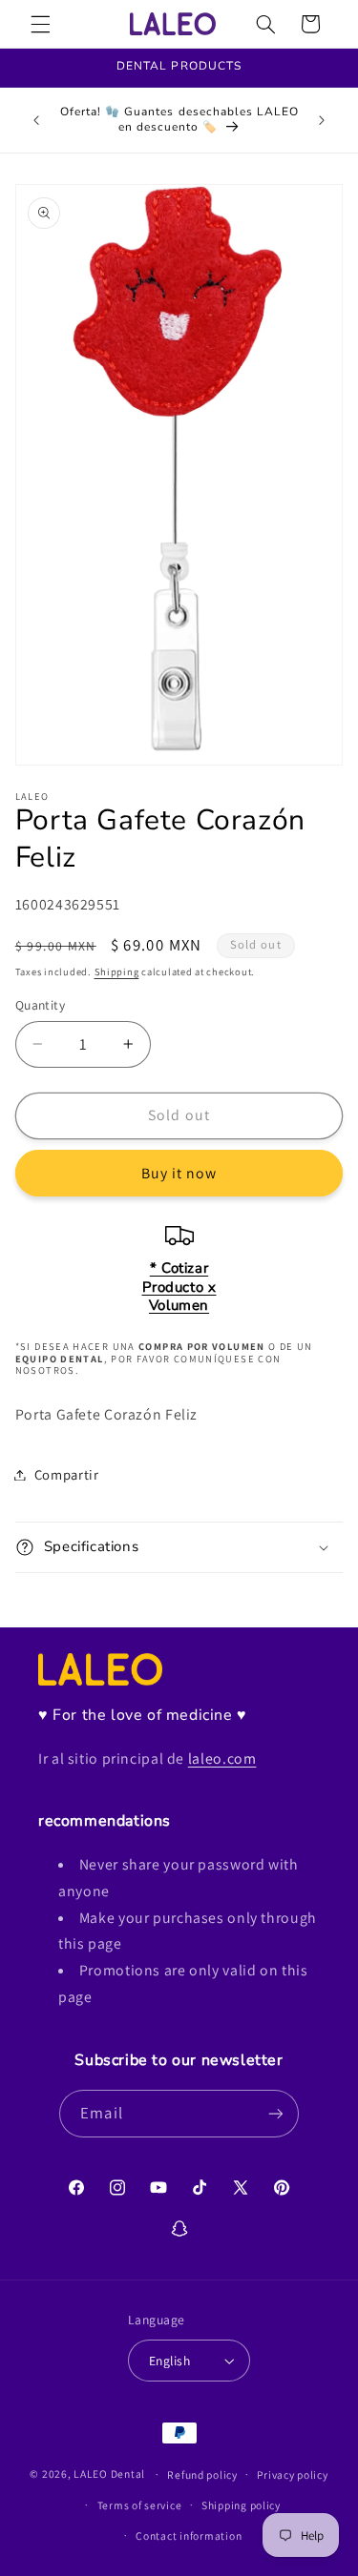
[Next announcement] (322, 120)
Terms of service (140, 2505)
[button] (40, 24)
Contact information (189, 2535)
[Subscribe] (275, 2113)
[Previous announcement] (36, 120)
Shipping (117, 971)
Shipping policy (241, 2505)
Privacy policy (292, 2474)
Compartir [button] (67, 1474)
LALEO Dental (109, 2474)
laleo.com (222, 1758)
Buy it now (179, 1173)
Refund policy (202, 2474)
